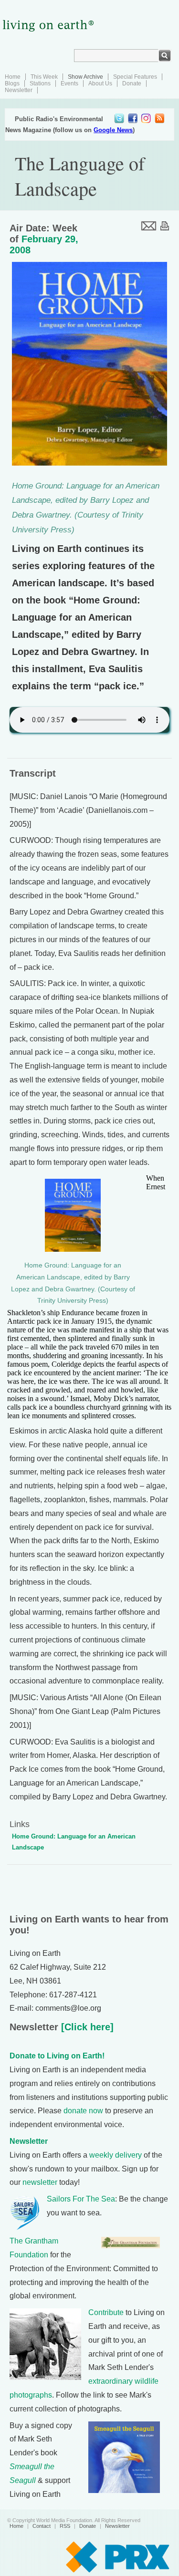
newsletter (40, 2182)
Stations (40, 83)
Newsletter (19, 90)
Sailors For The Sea (81, 2199)
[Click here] (86, 2027)
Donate (132, 83)
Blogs (12, 83)
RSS (65, 2526)
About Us (100, 83)
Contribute (106, 2312)
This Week (44, 77)
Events (69, 83)
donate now (83, 2111)
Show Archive (85, 77)
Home (13, 77)
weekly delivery (116, 2155)
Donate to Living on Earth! (57, 2056)
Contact (42, 2526)
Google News (113, 130)
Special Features (135, 77)
